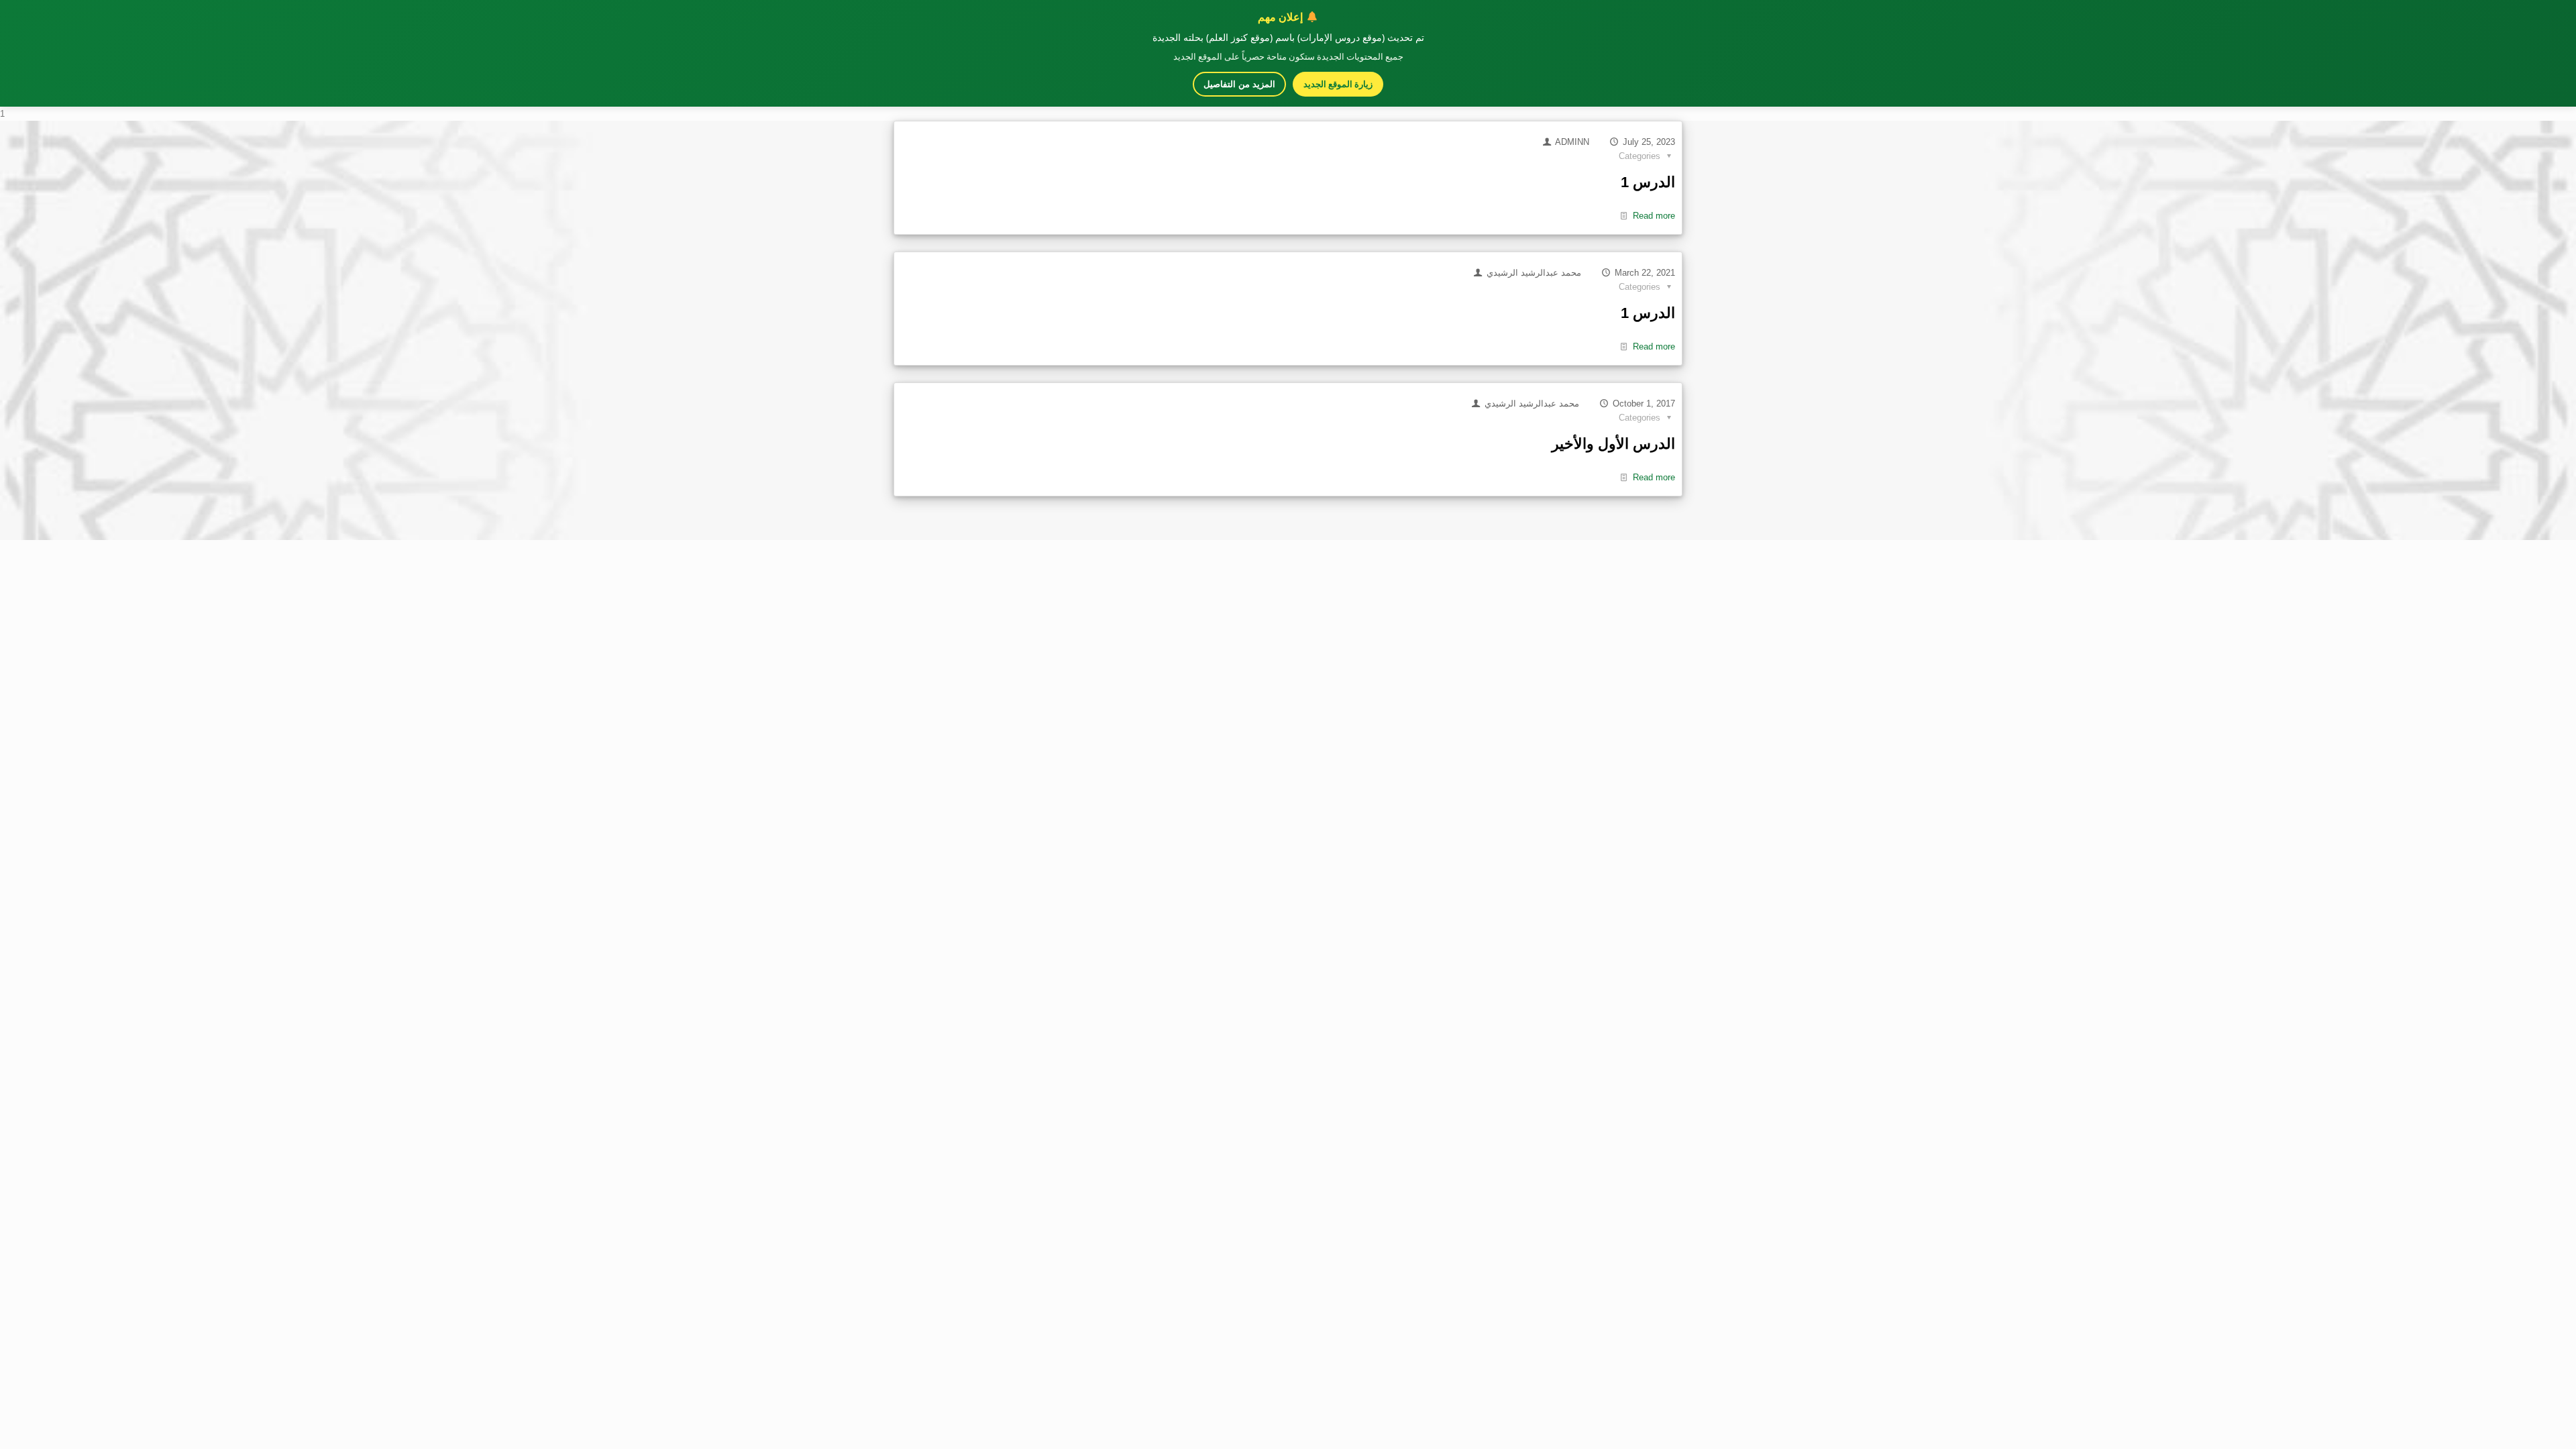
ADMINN (1572, 142)
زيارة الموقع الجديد (1338, 84)
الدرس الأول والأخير (1613, 444)
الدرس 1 (1648, 182)
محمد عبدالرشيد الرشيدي (1534, 273)
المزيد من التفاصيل (1239, 84)
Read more (1654, 216)
